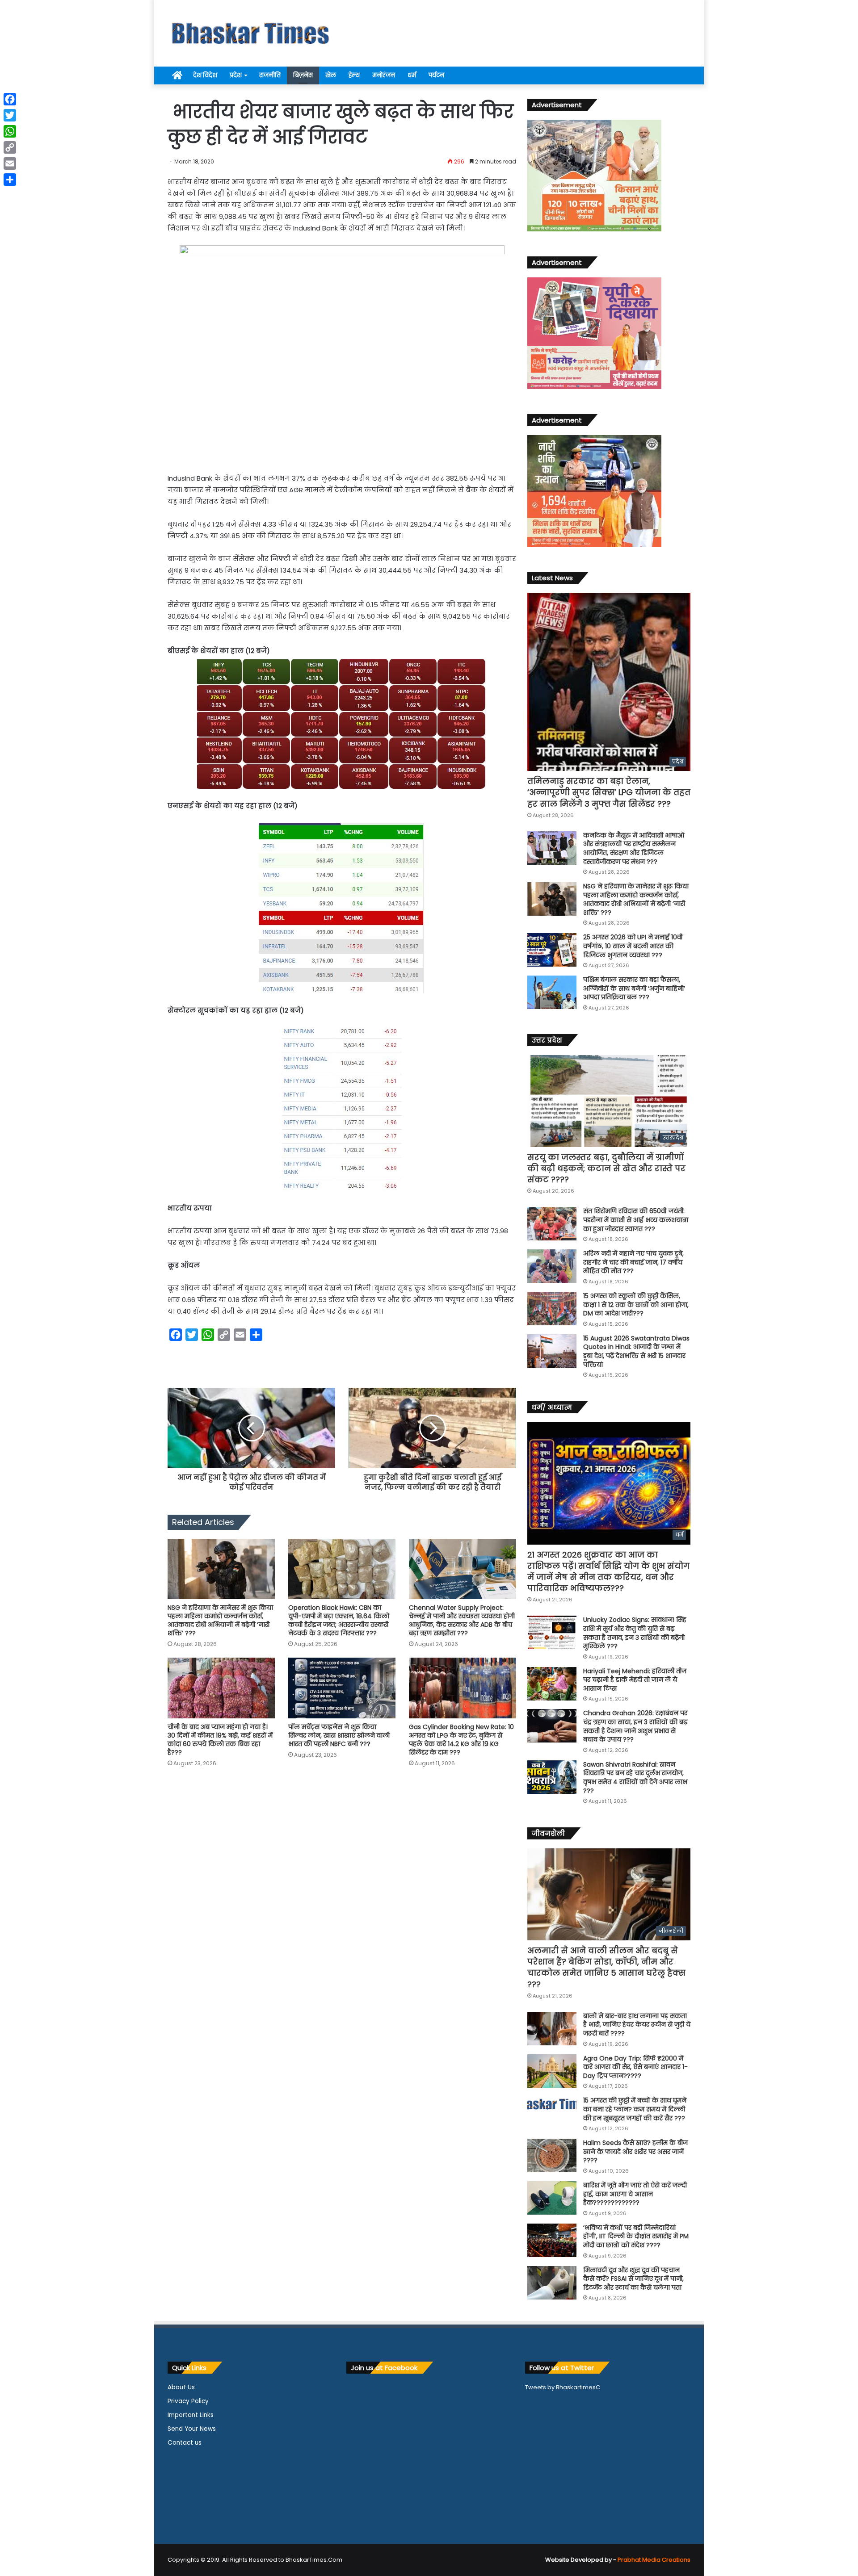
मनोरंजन (384, 75)
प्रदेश (236, 75)
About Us (181, 2387)
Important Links (191, 2415)
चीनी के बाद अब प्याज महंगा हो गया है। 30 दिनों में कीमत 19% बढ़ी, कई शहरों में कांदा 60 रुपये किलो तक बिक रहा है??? (220, 1740)
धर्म (412, 75)
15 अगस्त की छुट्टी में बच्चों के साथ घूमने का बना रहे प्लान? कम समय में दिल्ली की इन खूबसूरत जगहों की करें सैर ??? (635, 2109)
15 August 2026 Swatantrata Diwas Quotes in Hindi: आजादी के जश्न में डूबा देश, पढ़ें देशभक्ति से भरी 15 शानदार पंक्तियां (636, 1351)
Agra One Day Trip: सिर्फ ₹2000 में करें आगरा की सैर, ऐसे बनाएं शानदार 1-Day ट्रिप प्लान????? (635, 2067)
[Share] (10, 180)
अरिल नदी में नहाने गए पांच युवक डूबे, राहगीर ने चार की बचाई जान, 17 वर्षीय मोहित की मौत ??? (633, 1262)
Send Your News (192, 2429)
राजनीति (270, 75)
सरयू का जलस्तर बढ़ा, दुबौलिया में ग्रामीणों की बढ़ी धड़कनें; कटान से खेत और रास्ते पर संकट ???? (606, 1168)
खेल (331, 75)
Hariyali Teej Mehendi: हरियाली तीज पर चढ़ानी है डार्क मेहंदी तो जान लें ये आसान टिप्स (635, 1680)
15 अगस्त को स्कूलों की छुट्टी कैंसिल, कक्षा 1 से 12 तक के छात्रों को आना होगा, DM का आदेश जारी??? (636, 1305)
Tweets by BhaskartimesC (563, 2387)
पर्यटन (436, 75)
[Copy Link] (10, 147)
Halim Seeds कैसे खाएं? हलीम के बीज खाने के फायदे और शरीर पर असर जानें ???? (635, 2151)
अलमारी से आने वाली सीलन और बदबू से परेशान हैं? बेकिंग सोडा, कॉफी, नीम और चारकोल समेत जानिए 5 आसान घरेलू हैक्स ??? (606, 1967)
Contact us (185, 2443)
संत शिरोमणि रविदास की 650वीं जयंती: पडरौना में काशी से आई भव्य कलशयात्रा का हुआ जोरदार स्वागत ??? (636, 1220)
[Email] (10, 163)
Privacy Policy (188, 2401)
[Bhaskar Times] (250, 33)
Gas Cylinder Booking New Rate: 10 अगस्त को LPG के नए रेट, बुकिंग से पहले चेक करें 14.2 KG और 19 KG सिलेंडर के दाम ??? (461, 1740)
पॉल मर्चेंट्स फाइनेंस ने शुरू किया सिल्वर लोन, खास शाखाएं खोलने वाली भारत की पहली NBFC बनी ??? (339, 1735)
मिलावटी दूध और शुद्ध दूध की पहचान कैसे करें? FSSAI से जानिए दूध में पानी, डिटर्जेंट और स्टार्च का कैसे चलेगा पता (633, 2279)
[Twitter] (10, 115)
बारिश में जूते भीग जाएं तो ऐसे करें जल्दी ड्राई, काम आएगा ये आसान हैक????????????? (635, 2194)
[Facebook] (10, 99)
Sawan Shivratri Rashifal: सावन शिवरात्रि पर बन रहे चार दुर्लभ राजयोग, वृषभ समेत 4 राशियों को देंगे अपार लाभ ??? (635, 1778)
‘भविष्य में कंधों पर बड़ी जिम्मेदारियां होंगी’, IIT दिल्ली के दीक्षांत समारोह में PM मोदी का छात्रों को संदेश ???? (636, 2236)
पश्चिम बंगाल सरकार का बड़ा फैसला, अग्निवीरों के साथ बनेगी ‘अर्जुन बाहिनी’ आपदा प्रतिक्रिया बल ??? (634, 988)
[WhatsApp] (10, 131)
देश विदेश (205, 75)
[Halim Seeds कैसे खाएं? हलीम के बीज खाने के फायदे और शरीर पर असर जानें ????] (552, 2155)
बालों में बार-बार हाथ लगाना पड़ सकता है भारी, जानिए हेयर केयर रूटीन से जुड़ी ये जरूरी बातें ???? (637, 2025)
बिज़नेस (303, 75)
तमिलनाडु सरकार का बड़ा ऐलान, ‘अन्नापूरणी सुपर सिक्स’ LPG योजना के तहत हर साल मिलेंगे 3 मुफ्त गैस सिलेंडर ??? (609, 792)
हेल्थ (354, 75)
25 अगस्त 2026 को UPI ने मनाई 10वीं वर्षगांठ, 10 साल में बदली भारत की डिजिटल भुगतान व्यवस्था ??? (633, 946)
